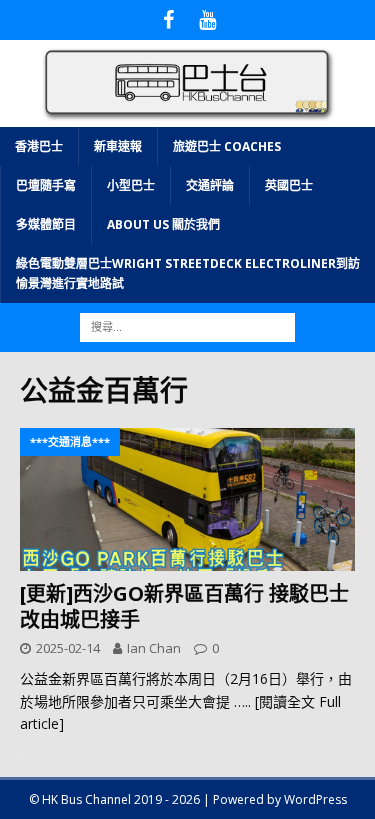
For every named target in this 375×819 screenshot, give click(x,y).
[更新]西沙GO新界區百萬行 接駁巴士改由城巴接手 (184, 606)
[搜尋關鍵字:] (187, 325)
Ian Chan (154, 648)
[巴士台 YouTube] (207, 20)
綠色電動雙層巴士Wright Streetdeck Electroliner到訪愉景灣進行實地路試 (188, 273)
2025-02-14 (68, 648)
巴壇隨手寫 (46, 185)
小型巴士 (131, 185)
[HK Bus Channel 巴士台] (187, 114)
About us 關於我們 (163, 224)
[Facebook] (168, 20)
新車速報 (118, 146)
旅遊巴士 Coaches (227, 146)
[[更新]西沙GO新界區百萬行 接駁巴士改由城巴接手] (187, 499)
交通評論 (210, 185)
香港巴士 (39, 146)
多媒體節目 (46, 224)
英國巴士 (289, 185)
